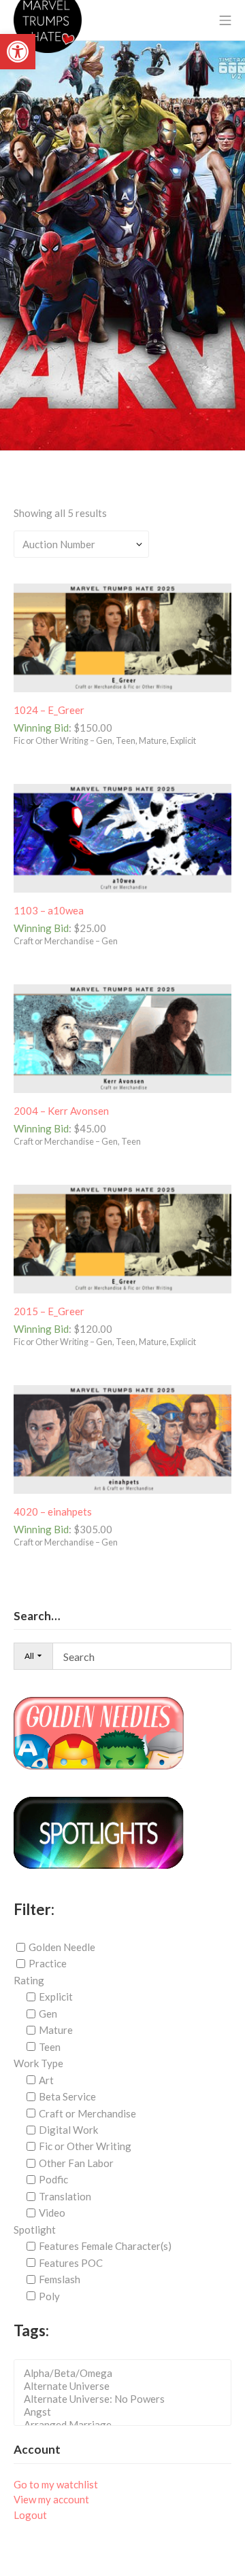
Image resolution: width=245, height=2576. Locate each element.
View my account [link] (51, 2499)
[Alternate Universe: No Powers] (127, 2399)
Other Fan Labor (76, 2163)
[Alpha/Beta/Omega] (127, 2373)
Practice (48, 1963)
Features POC (71, 2263)
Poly (49, 2295)
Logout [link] (30, 2515)
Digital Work (68, 2130)
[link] (18, 52)
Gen (48, 2014)
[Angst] (127, 2412)
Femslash (60, 2279)
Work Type (38, 2063)
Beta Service (67, 2096)
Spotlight (35, 2230)
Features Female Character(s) (105, 2246)
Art (46, 2080)
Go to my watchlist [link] (56, 2484)
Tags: (31, 2330)
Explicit (56, 1997)
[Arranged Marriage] (127, 2425)
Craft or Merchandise (87, 2113)
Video (52, 2213)
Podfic (53, 2179)
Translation (65, 2196)
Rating (29, 1980)
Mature (56, 2030)
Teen (50, 2047)
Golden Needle (62, 1947)
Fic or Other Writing (85, 2146)
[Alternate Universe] (127, 2386)
